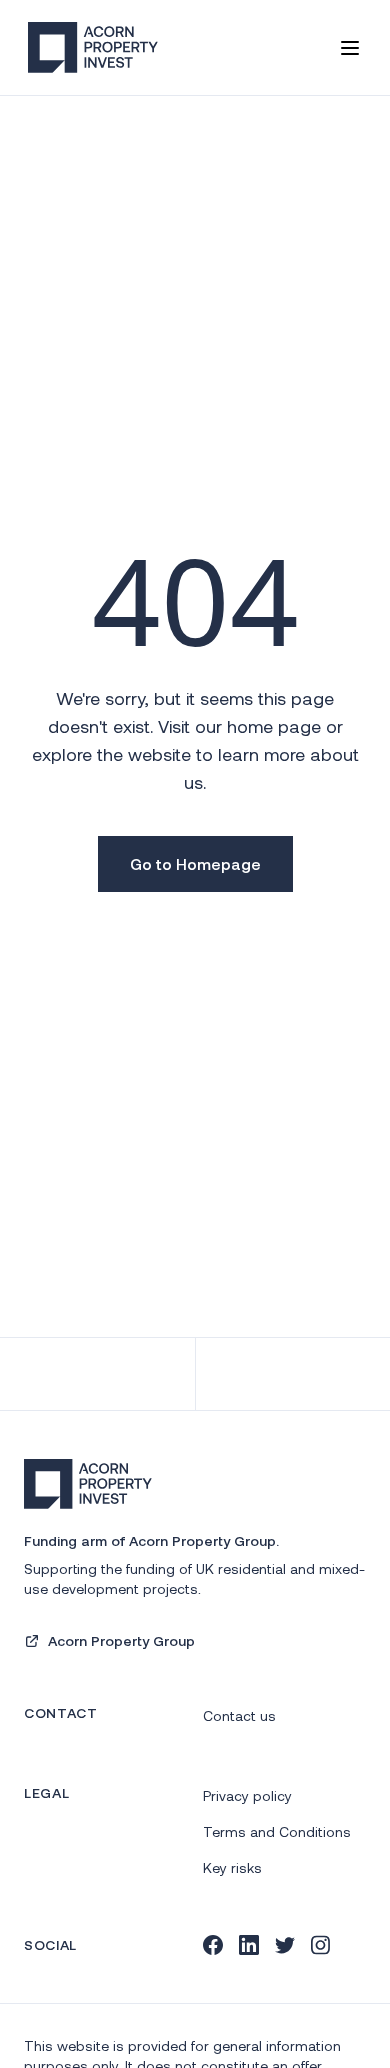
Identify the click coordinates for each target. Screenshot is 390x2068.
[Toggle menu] (350, 48)
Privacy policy (247, 1795)
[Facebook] (213, 1945)
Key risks (232, 1867)
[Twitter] (285, 1945)
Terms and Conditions (277, 1831)
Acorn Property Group (121, 1640)
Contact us (239, 1715)
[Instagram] (321, 1945)
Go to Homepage (195, 863)
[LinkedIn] (249, 1945)
